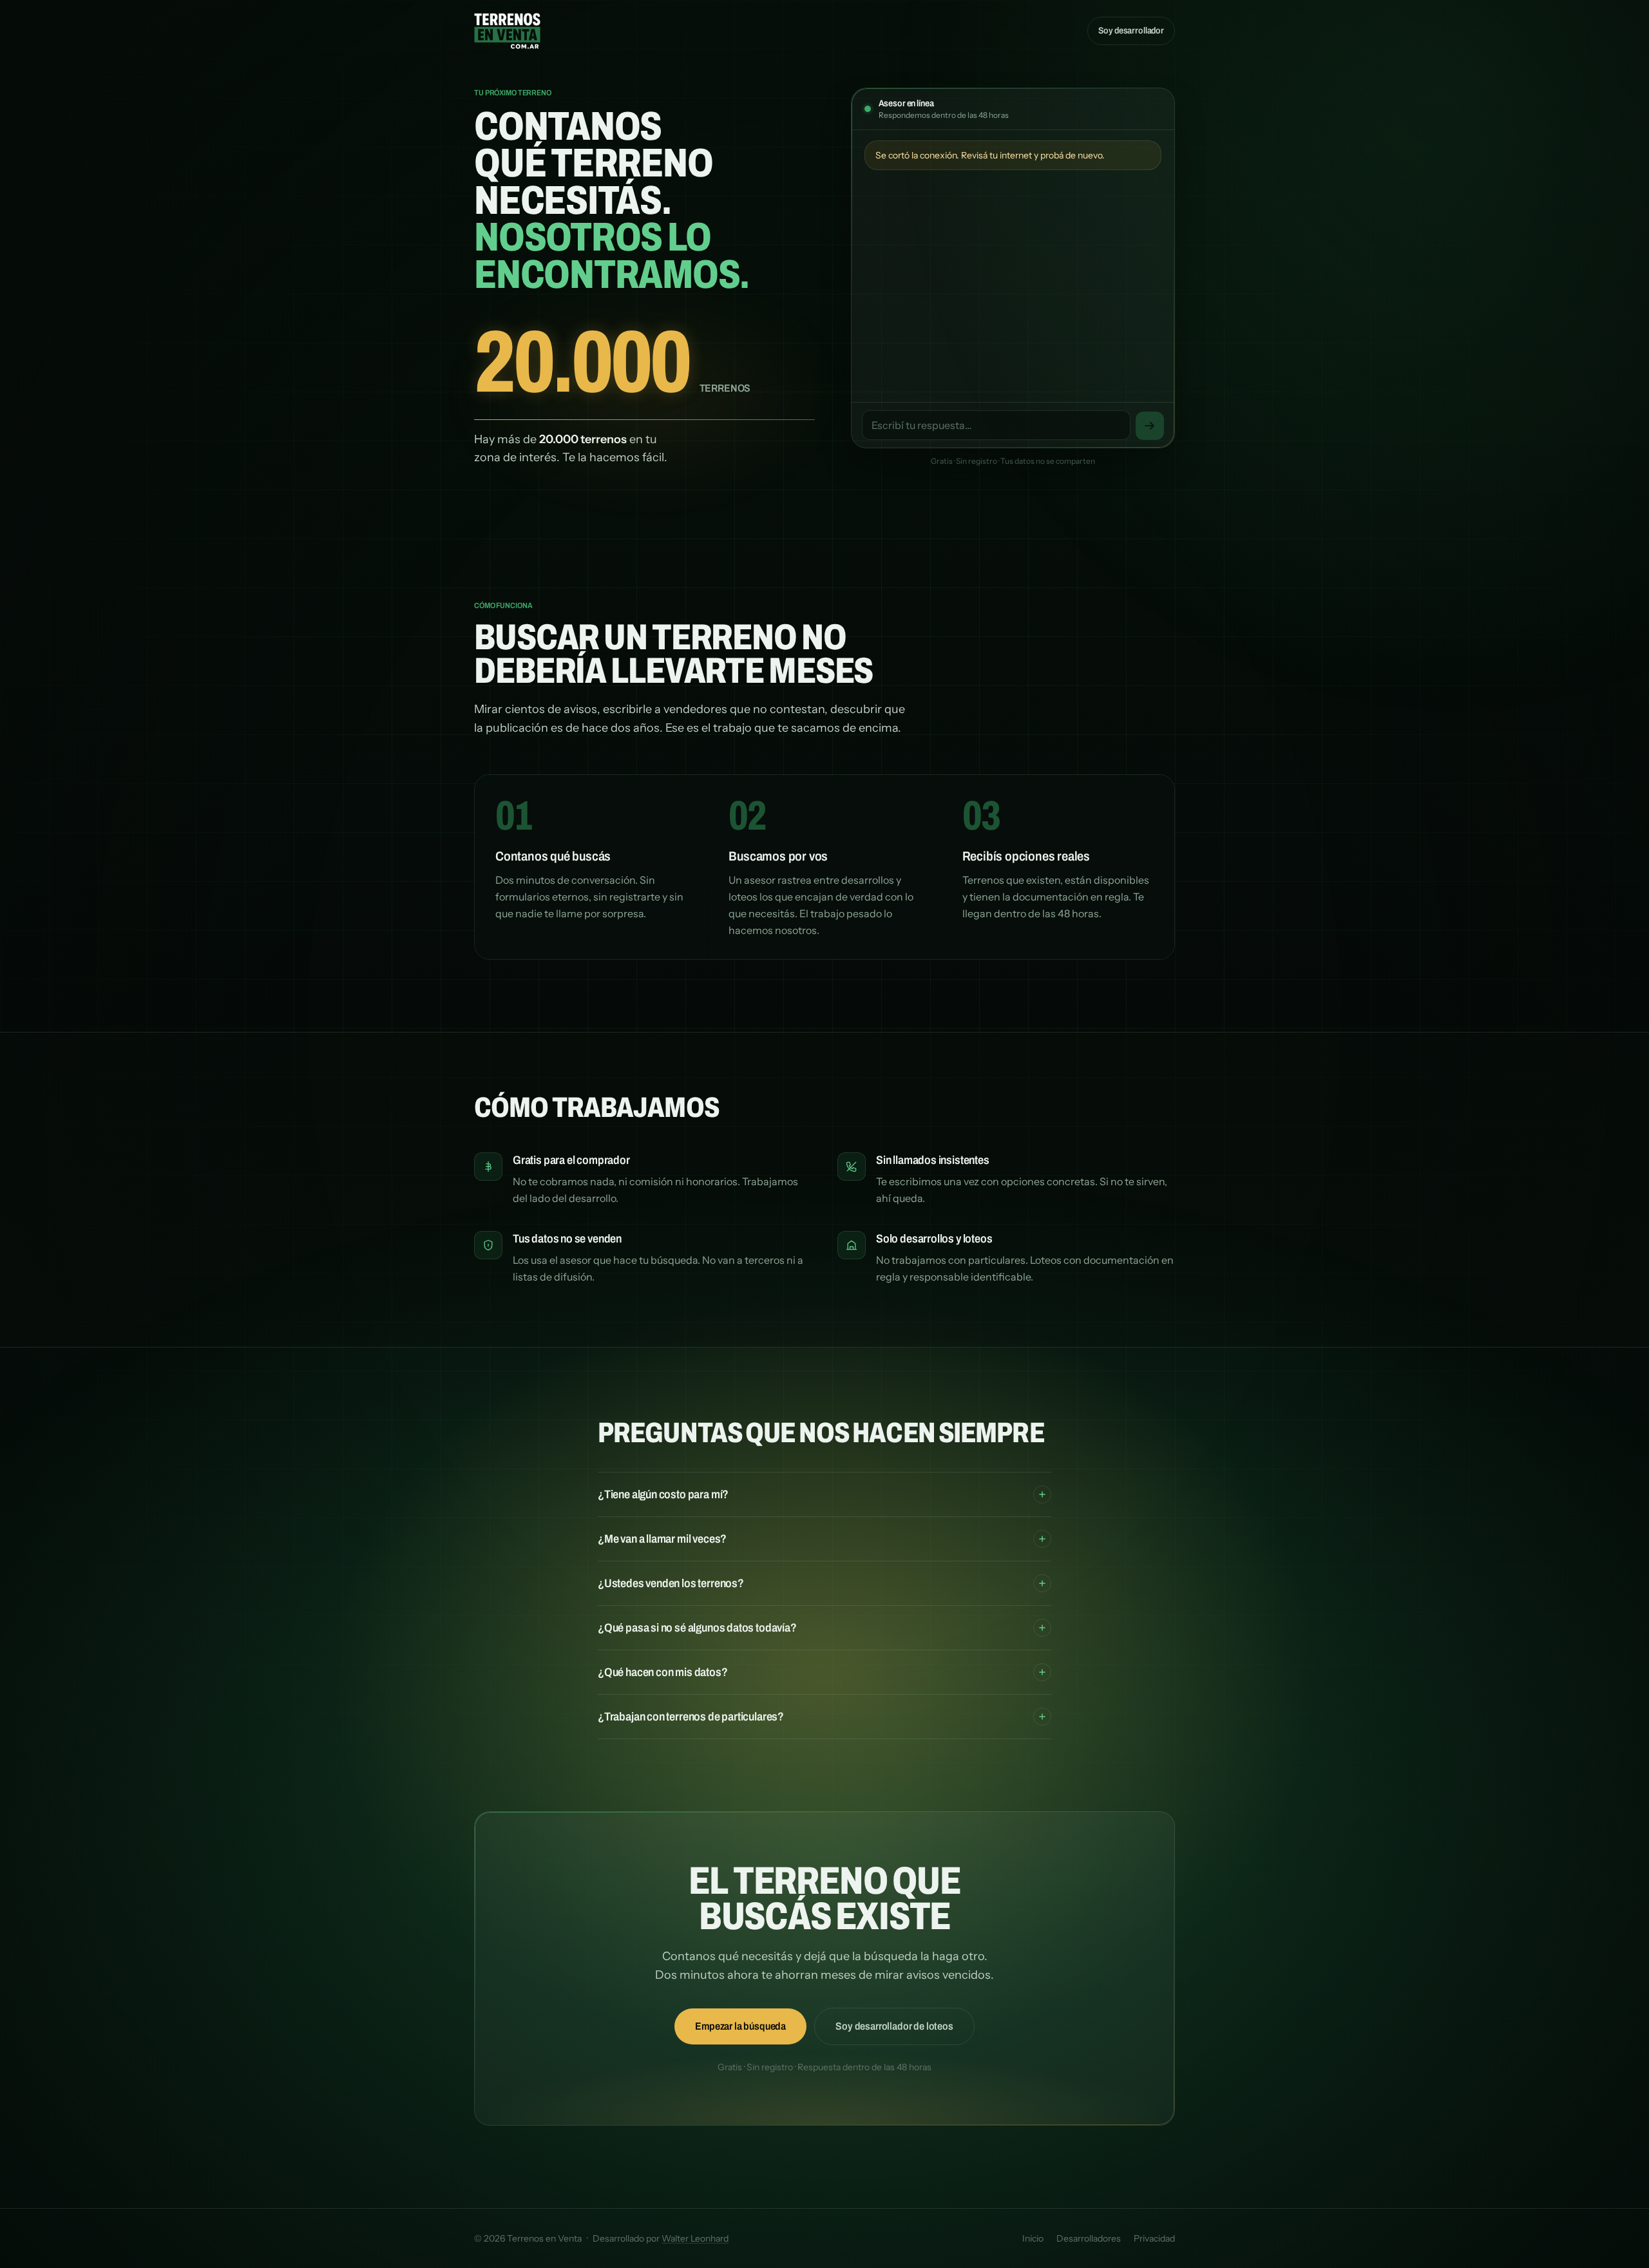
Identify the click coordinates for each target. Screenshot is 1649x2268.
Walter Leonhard (695, 2238)
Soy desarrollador (1131, 31)
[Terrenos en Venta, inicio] (507, 31)
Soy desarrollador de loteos (894, 2026)
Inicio (1033, 2238)
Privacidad (1154, 2238)
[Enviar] (1150, 426)
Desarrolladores (1089, 2238)
